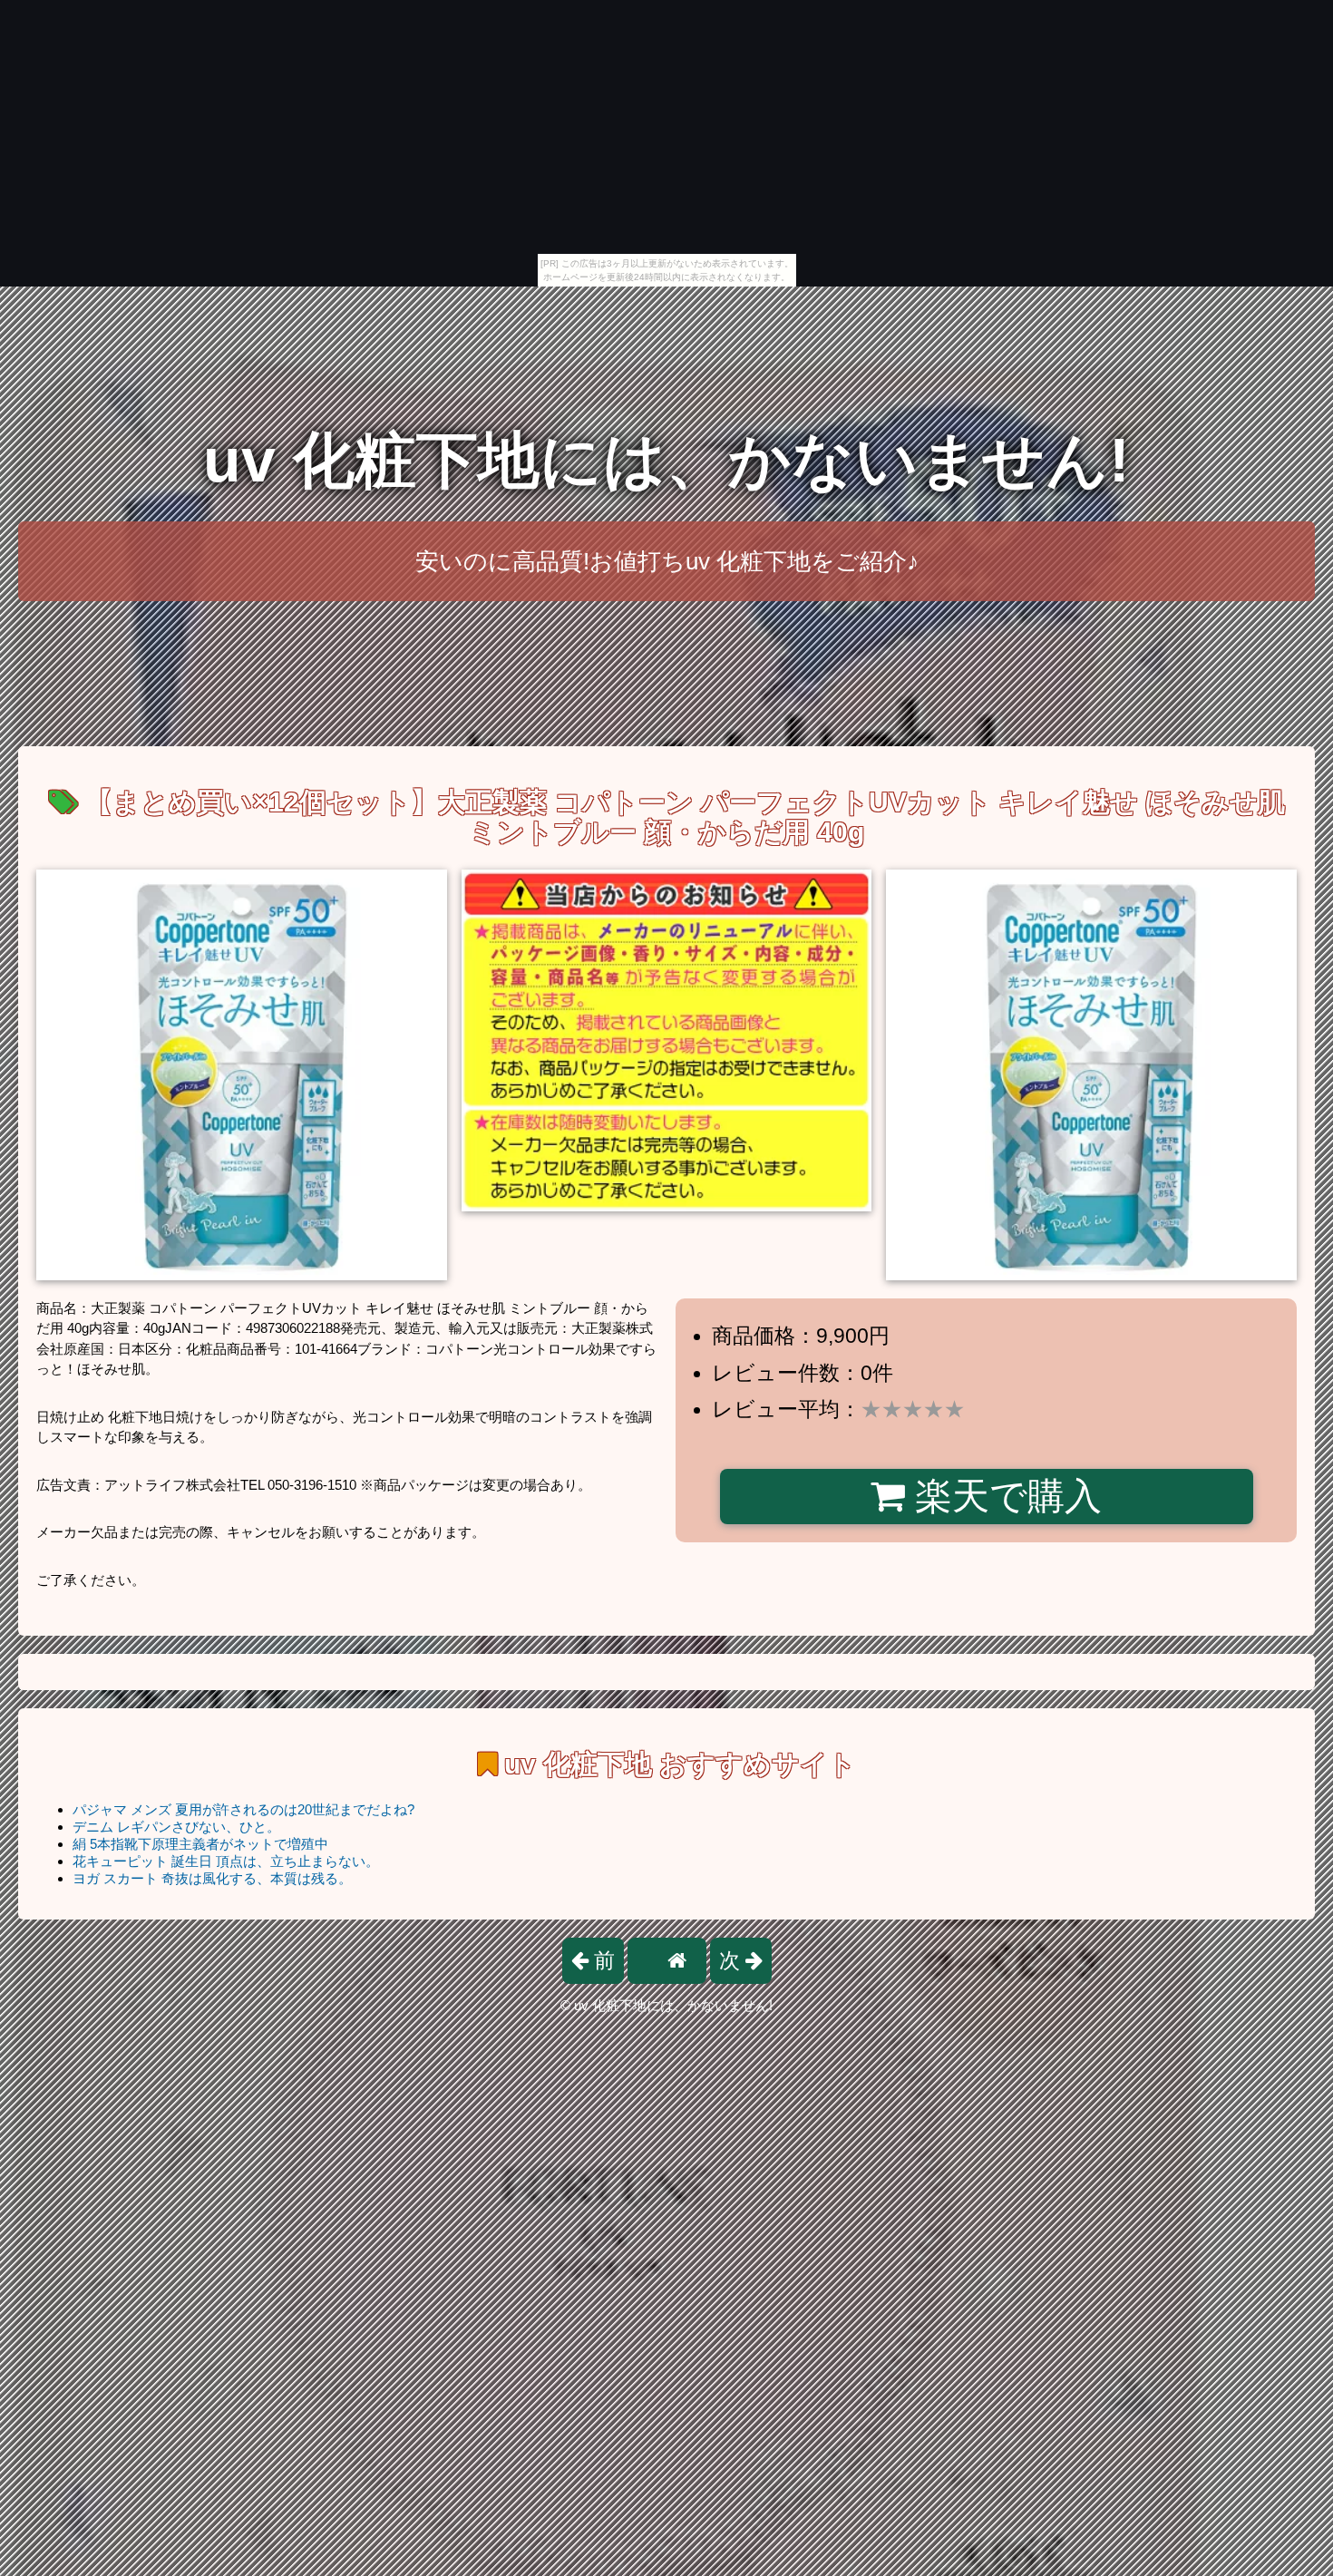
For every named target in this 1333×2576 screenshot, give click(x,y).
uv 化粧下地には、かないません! (666, 460)
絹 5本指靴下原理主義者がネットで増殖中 (200, 1844)
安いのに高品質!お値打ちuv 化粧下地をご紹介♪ (667, 561)
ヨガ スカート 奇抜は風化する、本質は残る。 (212, 1878)
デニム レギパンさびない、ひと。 (176, 1827)
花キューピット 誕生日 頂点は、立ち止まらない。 (226, 1861)
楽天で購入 (1003, 1496)
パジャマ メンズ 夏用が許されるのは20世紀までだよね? (243, 1809)
